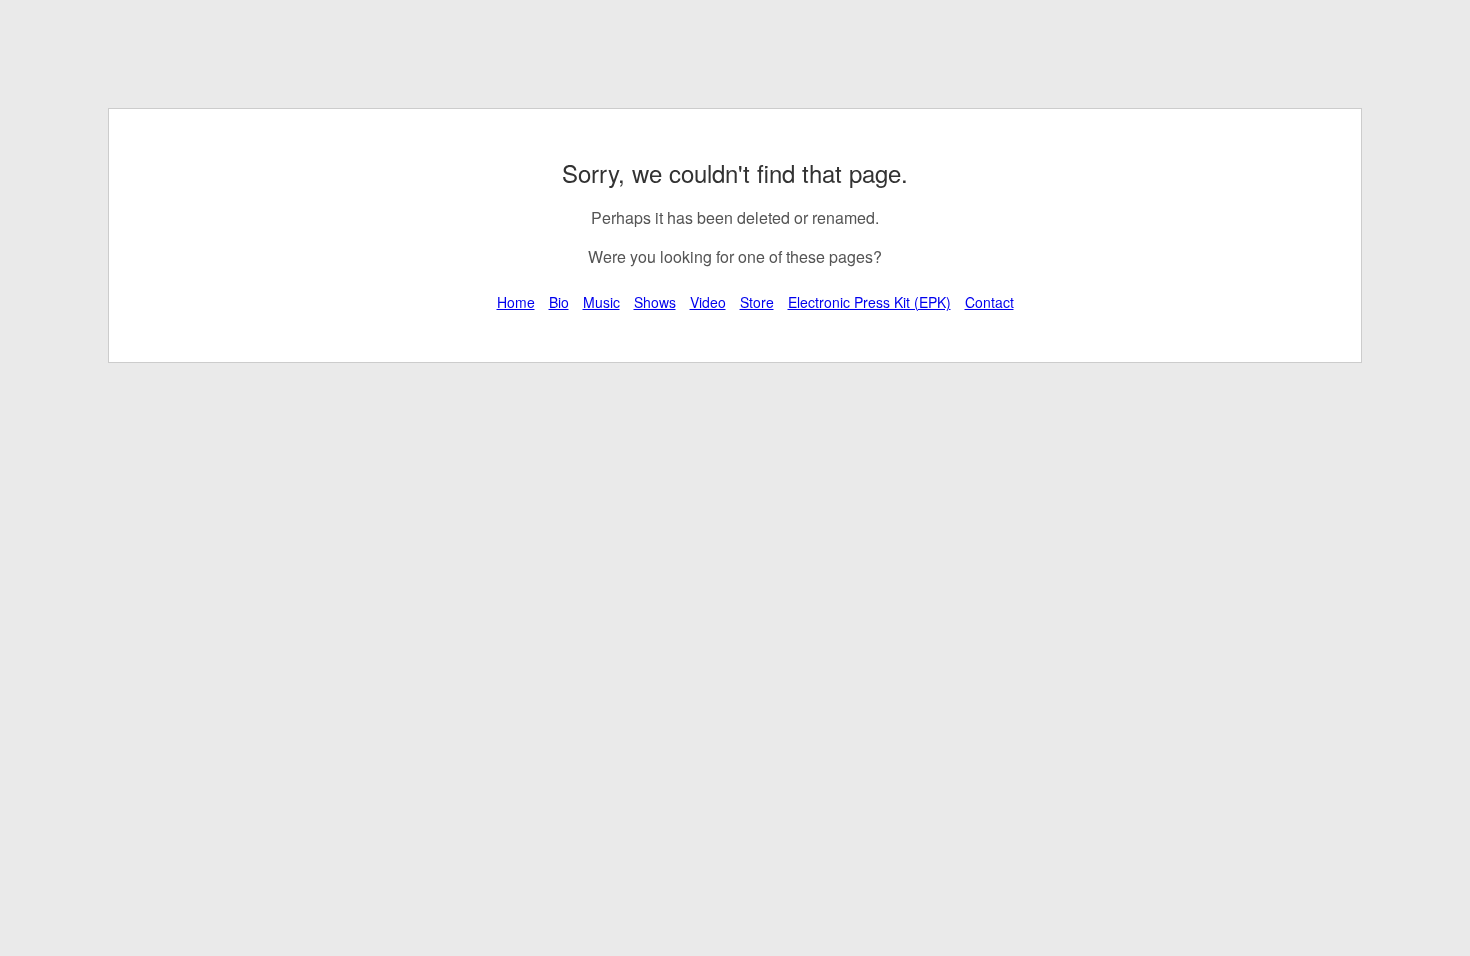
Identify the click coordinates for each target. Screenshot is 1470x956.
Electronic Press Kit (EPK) (869, 302)
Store (757, 302)
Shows (655, 302)
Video (708, 302)
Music (601, 302)
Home (516, 302)
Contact (989, 302)
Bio (559, 302)
